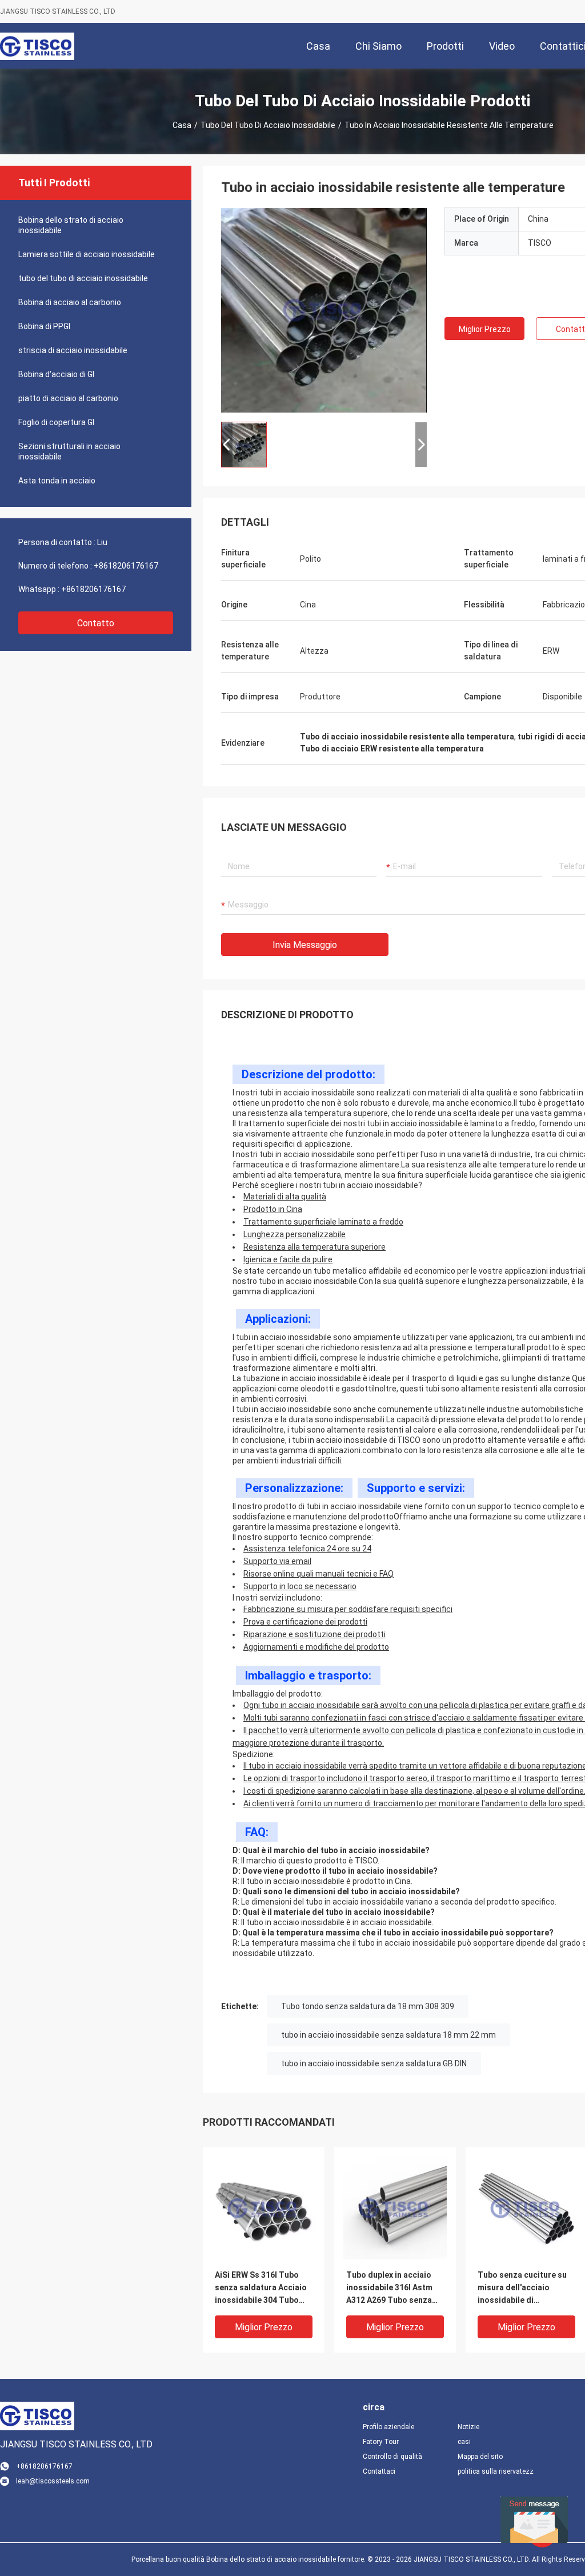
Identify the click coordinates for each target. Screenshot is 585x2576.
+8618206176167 (126, 566)
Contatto (96, 623)
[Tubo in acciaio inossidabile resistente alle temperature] (324, 310)
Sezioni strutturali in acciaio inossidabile (69, 451)
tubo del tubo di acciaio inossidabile (268, 125)
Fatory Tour (381, 2442)
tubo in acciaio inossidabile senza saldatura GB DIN (374, 2063)
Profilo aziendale (388, 2427)
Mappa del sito (480, 2457)
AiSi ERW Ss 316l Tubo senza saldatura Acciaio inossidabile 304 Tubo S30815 (261, 2288)
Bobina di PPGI (44, 326)
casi (464, 2442)
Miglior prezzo (485, 329)
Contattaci (379, 2471)
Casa (182, 125)
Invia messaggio (305, 945)
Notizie (468, 2427)
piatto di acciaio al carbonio (68, 398)
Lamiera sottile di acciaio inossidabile (87, 254)
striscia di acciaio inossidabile (73, 350)
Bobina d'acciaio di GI (56, 374)
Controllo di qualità (392, 2457)
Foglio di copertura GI (56, 422)
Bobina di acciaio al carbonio (70, 302)
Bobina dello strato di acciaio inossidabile (71, 225)
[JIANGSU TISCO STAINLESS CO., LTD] (37, 46)
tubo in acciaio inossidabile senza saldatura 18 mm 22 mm (388, 2035)
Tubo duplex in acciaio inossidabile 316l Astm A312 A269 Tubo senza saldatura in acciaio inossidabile (389, 2288)
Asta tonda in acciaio (57, 481)
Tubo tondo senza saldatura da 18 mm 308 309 (368, 2006)
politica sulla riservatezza (496, 2471)
